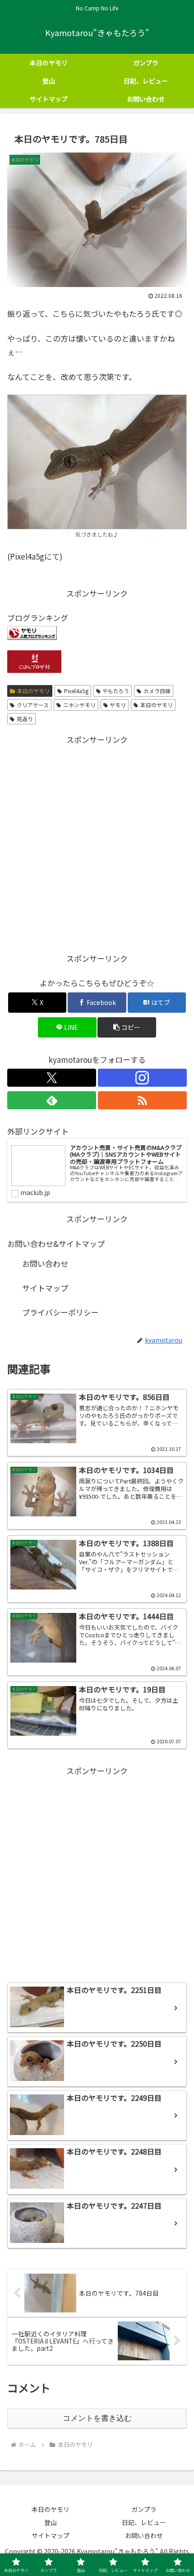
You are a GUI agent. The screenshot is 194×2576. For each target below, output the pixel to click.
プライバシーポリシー (60, 1312)
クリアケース (33, 705)
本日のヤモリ (33, 691)
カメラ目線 (157, 691)
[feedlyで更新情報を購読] (52, 1100)
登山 (51, 2522)
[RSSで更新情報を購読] (142, 1100)
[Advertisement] (97, 844)
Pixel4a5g (76, 691)
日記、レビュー (144, 2522)
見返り (25, 719)
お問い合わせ (45, 1263)
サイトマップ (45, 1288)
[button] (127, 1027)
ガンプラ (144, 2509)
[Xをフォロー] (52, 1078)
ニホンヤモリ (79, 705)
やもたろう (116, 691)
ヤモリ (118, 705)
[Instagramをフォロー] (142, 1078)
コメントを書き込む (97, 2418)
